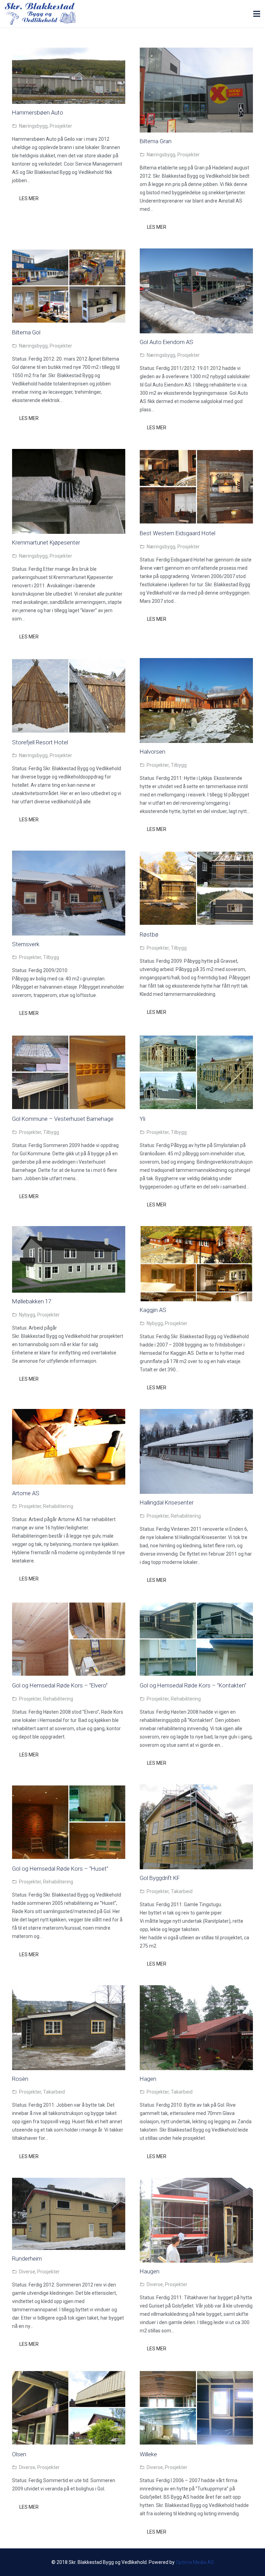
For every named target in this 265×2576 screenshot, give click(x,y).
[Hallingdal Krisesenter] (196, 1413)
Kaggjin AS (153, 1310)
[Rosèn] (69, 1989)
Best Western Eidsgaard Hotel (178, 533)
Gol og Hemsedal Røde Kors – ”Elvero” (60, 1685)
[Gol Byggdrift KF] (196, 1789)
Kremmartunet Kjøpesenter (46, 542)
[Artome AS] (69, 1413)
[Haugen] (196, 2182)
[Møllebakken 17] (69, 1230)
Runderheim (27, 2259)
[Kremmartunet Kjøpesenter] (69, 453)
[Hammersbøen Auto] (69, 52)
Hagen (148, 2079)
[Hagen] (196, 1989)
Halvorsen (153, 752)
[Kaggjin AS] (196, 1230)
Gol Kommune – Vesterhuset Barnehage (63, 1119)
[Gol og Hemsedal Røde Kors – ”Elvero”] (69, 1606)
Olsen (19, 2454)
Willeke (148, 2454)
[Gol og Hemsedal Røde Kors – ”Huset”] (69, 1789)
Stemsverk (26, 944)
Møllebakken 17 (32, 1301)
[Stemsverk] (69, 855)
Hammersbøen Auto (38, 112)
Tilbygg (179, 765)
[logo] (40, 14)
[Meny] (257, 14)
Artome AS (26, 1493)
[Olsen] (69, 2374)
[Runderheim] (69, 2182)
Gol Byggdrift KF (160, 1878)
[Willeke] (196, 2374)
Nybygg (27, 1315)
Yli (143, 1119)
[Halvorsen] (196, 662)
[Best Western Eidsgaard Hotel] (196, 453)
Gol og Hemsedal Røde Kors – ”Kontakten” (193, 1685)
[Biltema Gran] (196, 52)
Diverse (27, 2272)
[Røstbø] (196, 855)
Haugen (150, 2271)
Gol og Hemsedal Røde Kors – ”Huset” (60, 1869)
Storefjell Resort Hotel (40, 742)
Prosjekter (61, 126)
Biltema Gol (26, 332)
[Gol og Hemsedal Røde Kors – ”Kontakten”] (196, 1606)
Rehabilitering (58, 1506)
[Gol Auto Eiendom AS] (196, 253)
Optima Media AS (195, 2562)
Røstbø (149, 934)
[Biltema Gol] (69, 253)
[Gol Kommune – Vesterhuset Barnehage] (69, 1039)
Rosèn (20, 2079)
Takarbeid (182, 1891)
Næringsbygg (33, 126)
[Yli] (196, 1039)
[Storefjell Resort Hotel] (69, 662)
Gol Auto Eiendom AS (166, 342)
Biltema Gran (156, 141)
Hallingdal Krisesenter (167, 1502)
